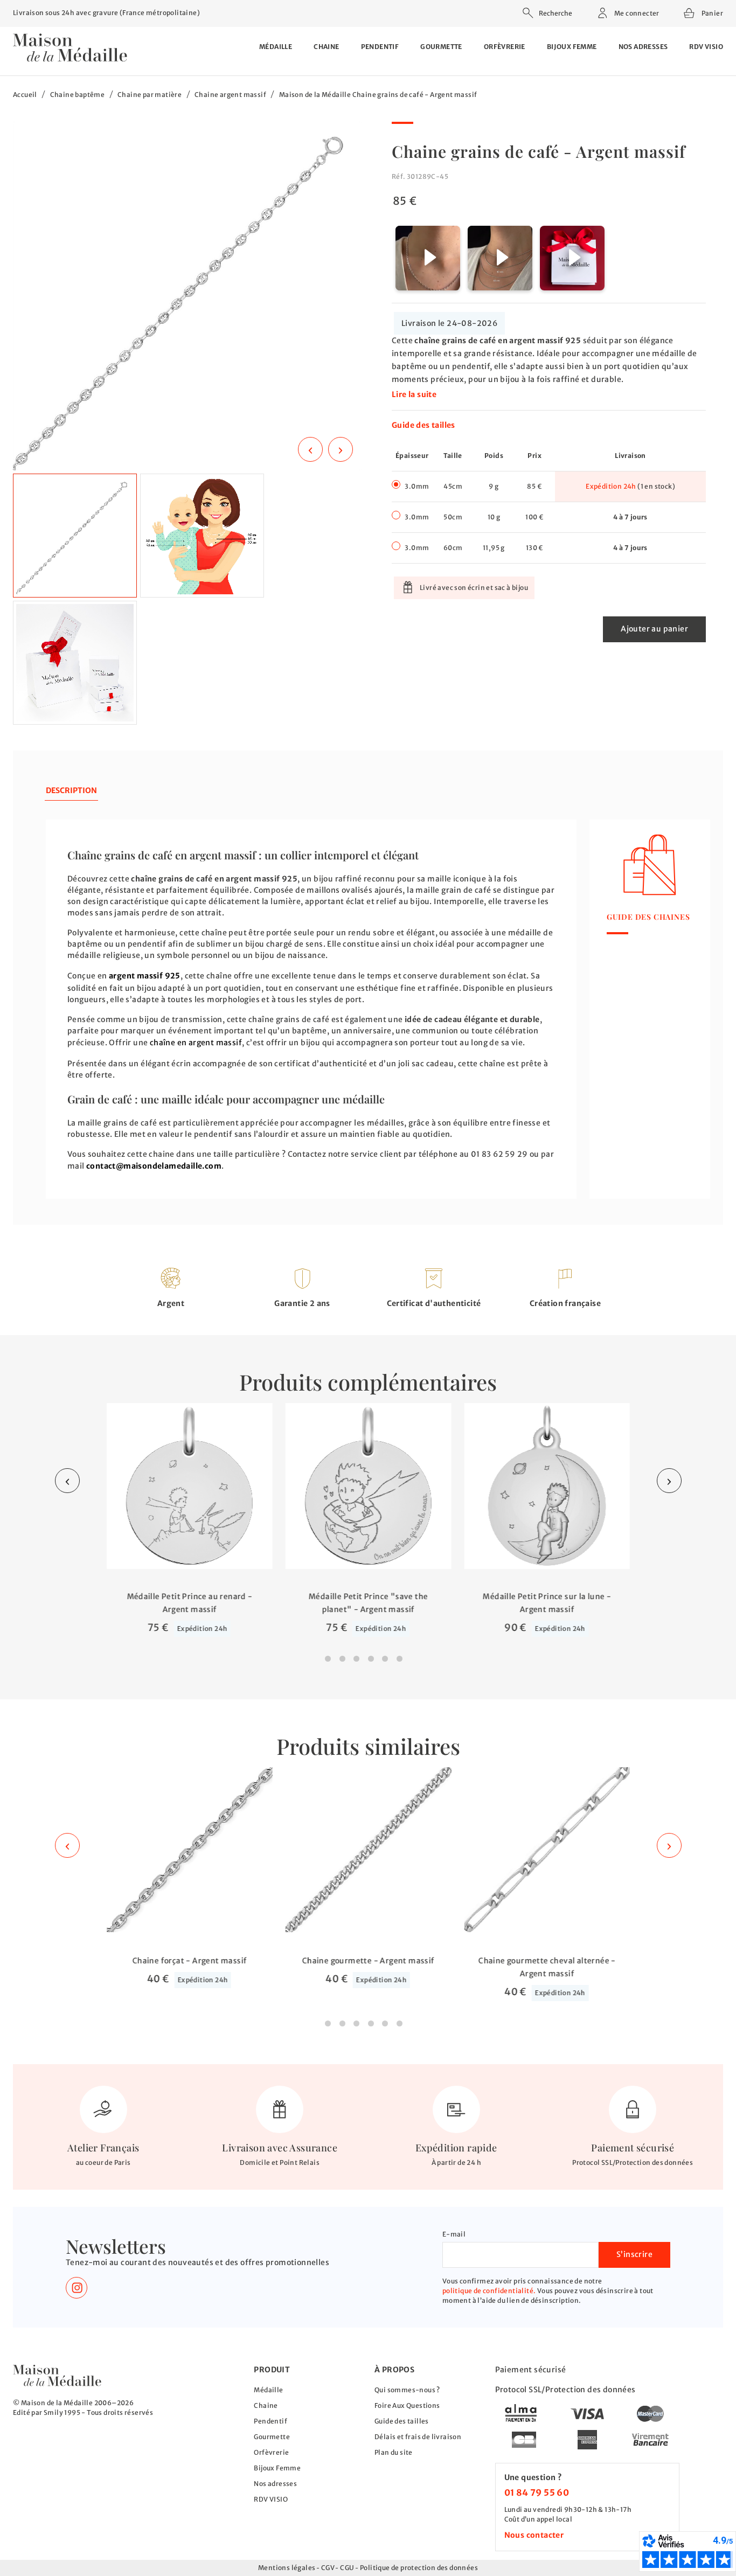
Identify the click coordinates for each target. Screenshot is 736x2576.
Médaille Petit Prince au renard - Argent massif (189, 1602)
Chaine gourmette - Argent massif (368, 1961)
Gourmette (441, 47)
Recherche (556, 13)
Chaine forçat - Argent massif (189, 1961)
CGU (347, 2568)
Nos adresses (643, 47)
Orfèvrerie (505, 47)
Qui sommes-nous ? (407, 2390)
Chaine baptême (78, 95)
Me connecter (636, 13)
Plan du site (394, 2452)
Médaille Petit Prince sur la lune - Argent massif (547, 1602)
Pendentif (380, 47)
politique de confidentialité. (489, 2291)
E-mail (454, 2234)
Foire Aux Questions (407, 2405)
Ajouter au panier (654, 629)
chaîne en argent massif (196, 1043)
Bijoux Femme (572, 47)
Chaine (326, 47)
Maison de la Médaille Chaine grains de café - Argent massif (378, 95)
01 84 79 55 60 (537, 2492)
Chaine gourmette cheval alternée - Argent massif (547, 1967)
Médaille (276, 47)
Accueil (25, 95)
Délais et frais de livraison (418, 2437)
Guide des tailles (423, 425)
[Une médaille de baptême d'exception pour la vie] (57, 2375)
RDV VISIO (706, 47)
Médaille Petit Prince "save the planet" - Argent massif (368, 1602)
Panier (711, 12)
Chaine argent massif (230, 95)
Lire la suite (414, 394)
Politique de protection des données (419, 2568)
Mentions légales (287, 2568)
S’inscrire (634, 2254)
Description (71, 790)
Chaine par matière (150, 95)
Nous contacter (534, 2535)
